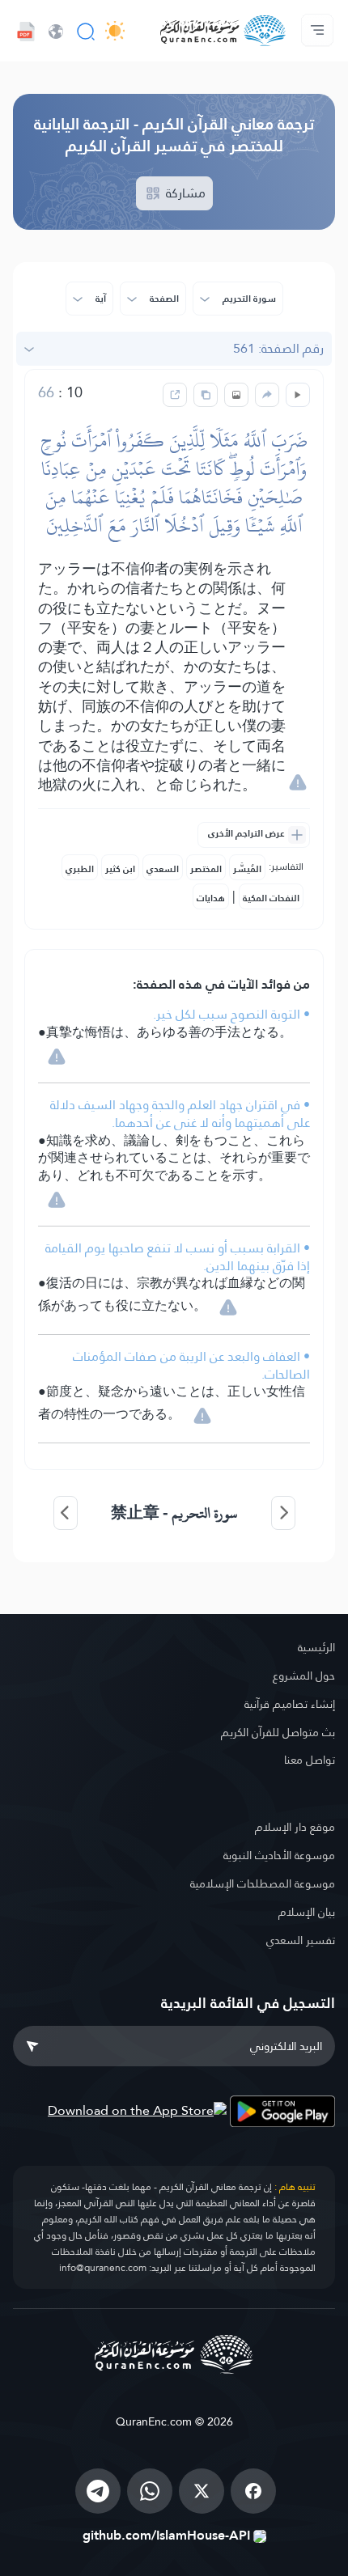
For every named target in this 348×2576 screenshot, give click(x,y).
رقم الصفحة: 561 (278, 348)
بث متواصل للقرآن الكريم (278, 1732)
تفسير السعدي (301, 1940)
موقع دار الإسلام (295, 1827)
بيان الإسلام (307, 1912)
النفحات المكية (271, 898)
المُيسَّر (247, 869)
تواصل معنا (310, 1760)
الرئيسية (316, 1647)
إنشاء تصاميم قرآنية (290, 1704)
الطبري (80, 869)
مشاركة (184, 193)
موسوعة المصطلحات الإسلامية (263, 1883)
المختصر (206, 869)
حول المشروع (304, 1676)
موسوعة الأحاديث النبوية (279, 1855)
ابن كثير (120, 869)
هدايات (211, 898)
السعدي (163, 869)
